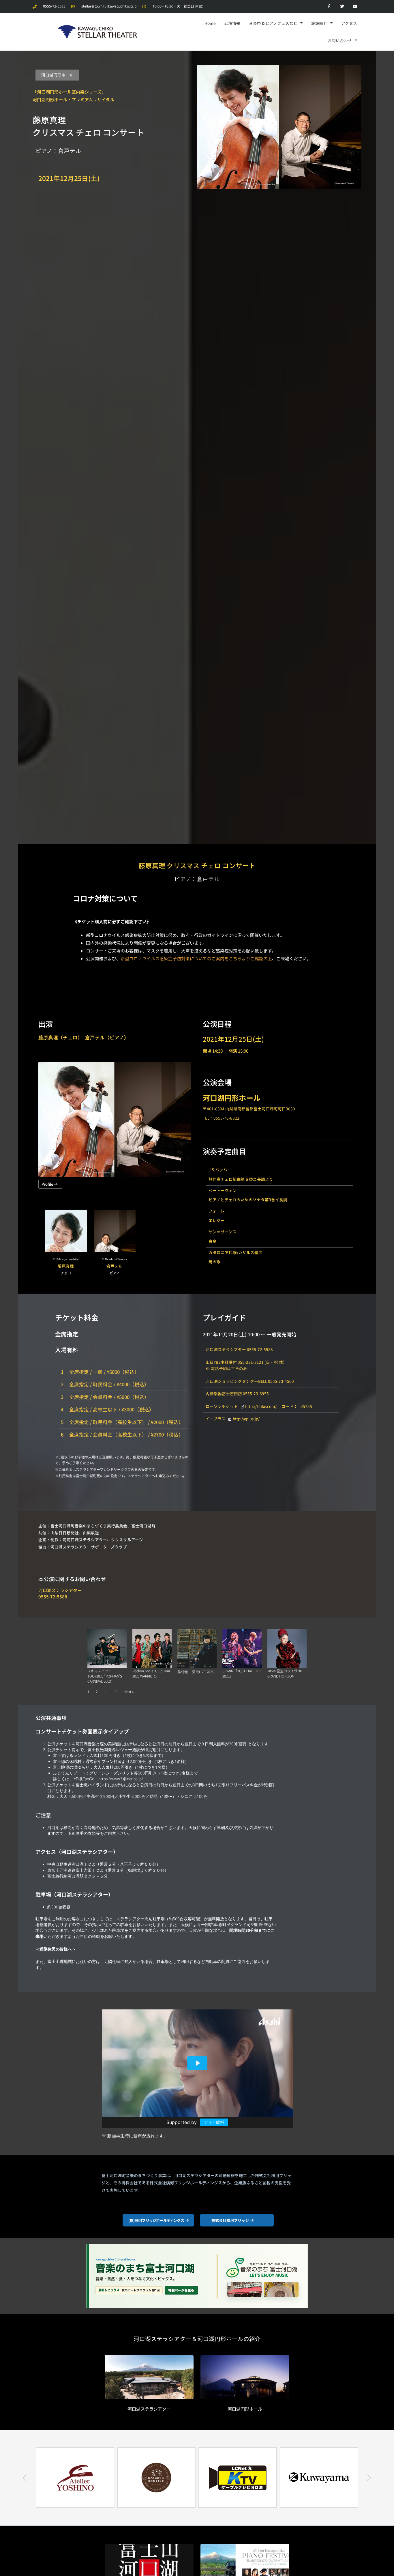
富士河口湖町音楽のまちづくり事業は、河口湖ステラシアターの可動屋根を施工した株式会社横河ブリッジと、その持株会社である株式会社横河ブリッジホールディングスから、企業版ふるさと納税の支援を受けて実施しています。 (196, 2183)
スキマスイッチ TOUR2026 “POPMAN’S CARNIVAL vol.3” (105, 1676)
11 (116, 1692)
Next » (129, 1692)
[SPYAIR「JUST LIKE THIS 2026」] (242, 1649)
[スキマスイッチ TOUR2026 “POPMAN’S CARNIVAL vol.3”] (107, 1649)
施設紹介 (319, 23)
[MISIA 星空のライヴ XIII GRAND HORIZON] (287, 1649)
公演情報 (232, 23)
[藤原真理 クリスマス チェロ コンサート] (279, 126)
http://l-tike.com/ (261, 1406)
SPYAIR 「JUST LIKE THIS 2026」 (242, 1673)
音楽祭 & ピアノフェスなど (273, 23)
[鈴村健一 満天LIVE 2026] (197, 1649)
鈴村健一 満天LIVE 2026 (195, 1672)
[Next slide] (369, 2478)
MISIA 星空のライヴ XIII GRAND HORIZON (285, 1673)
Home (210, 23)
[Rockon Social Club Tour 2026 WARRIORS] (152, 1649)
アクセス (349, 23)
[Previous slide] (25, 2478)
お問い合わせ (340, 40)
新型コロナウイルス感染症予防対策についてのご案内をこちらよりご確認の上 (196, 958)
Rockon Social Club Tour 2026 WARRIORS (151, 1673)
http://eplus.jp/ (246, 1419)
